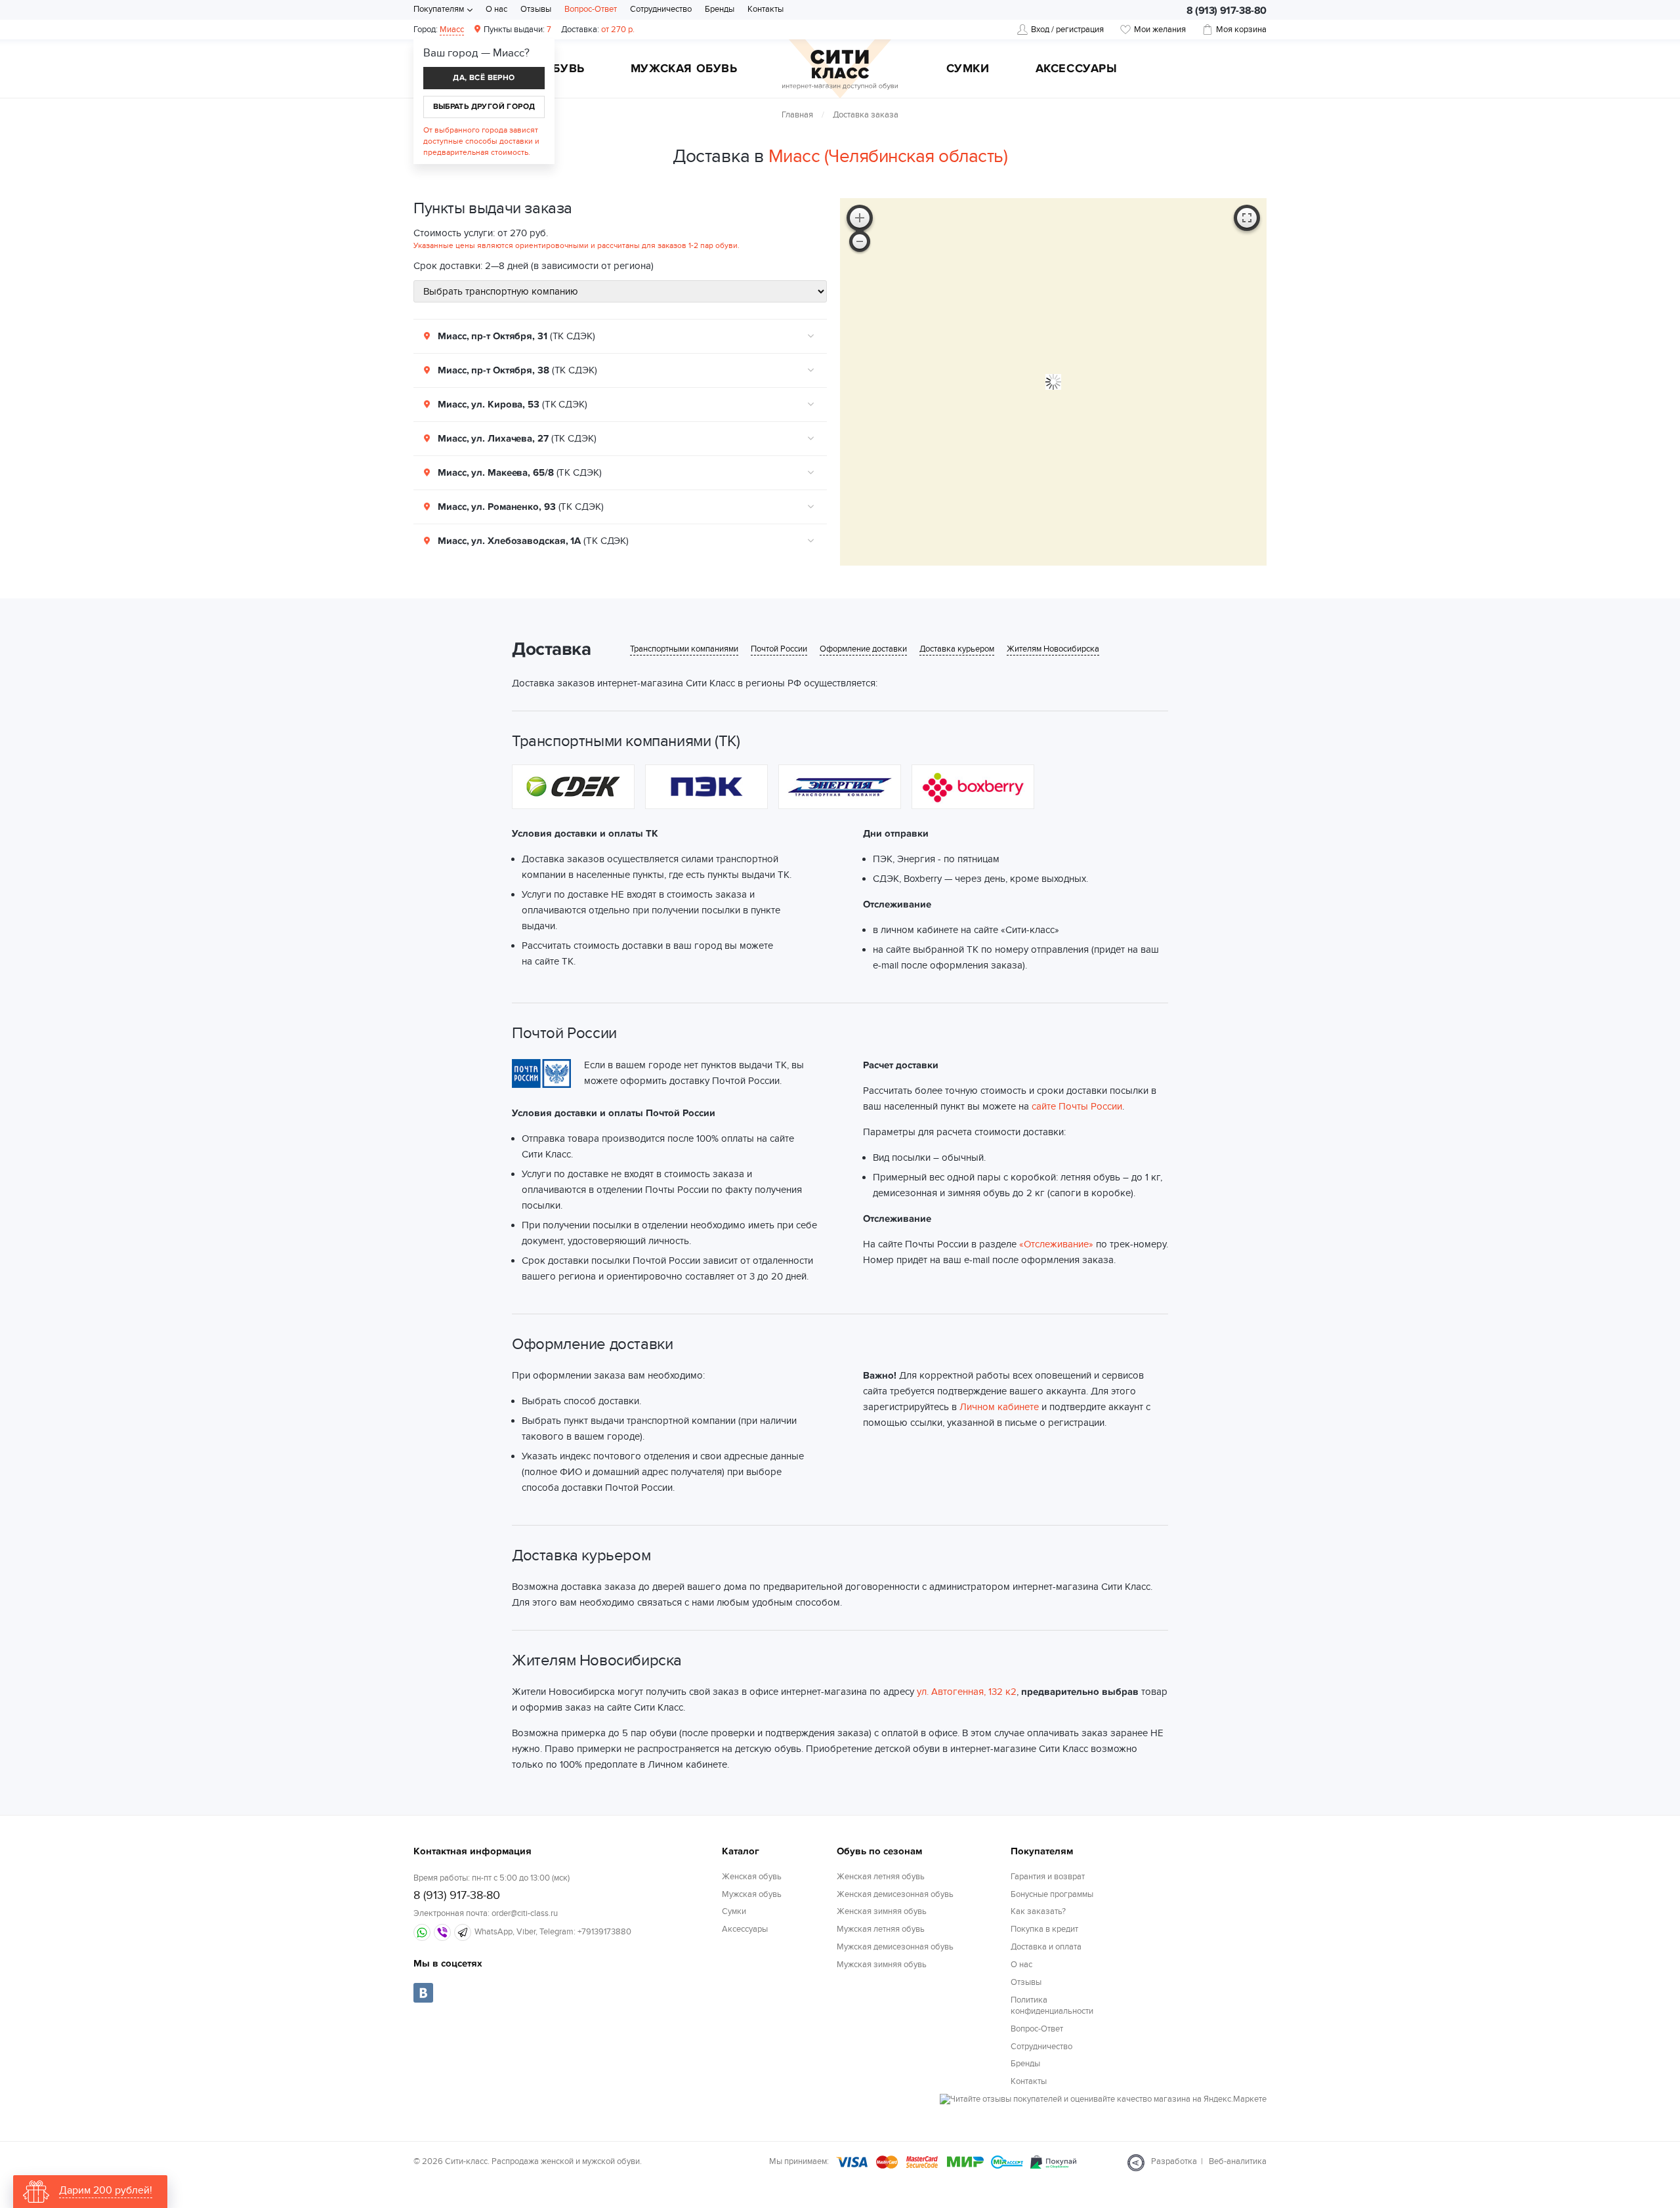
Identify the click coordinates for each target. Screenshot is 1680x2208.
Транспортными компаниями (684, 649)
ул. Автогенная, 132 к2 (967, 1692)
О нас (496, 9)
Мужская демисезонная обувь (895, 1947)
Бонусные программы (1052, 1894)
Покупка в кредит (1044, 1929)
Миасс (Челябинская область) (888, 156)
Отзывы (536, 9)
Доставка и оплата (1046, 1947)
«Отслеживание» (1056, 1244)
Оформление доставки (863, 649)
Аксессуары (1077, 70)
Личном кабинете (999, 1407)
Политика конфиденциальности (1052, 2006)
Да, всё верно (484, 78)
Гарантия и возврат (1048, 1877)
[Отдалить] (860, 241)
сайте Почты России (1077, 1106)
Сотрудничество (661, 9)
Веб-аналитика (1238, 2161)
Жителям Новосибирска (1053, 649)
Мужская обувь (684, 70)
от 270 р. (598, 30)
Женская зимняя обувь (882, 1911)
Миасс (452, 30)
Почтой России (779, 649)
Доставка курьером (957, 649)
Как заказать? (1038, 1911)
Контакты (766, 9)
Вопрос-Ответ (591, 9)
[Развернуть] (1247, 218)
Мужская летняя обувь (881, 1929)
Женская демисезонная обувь (895, 1894)
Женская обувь (752, 1877)
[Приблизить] (860, 218)
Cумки (968, 70)
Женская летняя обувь (881, 1877)
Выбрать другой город (484, 107)
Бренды (720, 9)
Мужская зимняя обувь (882, 1965)
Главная (797, 115)
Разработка (1174, 2161)
